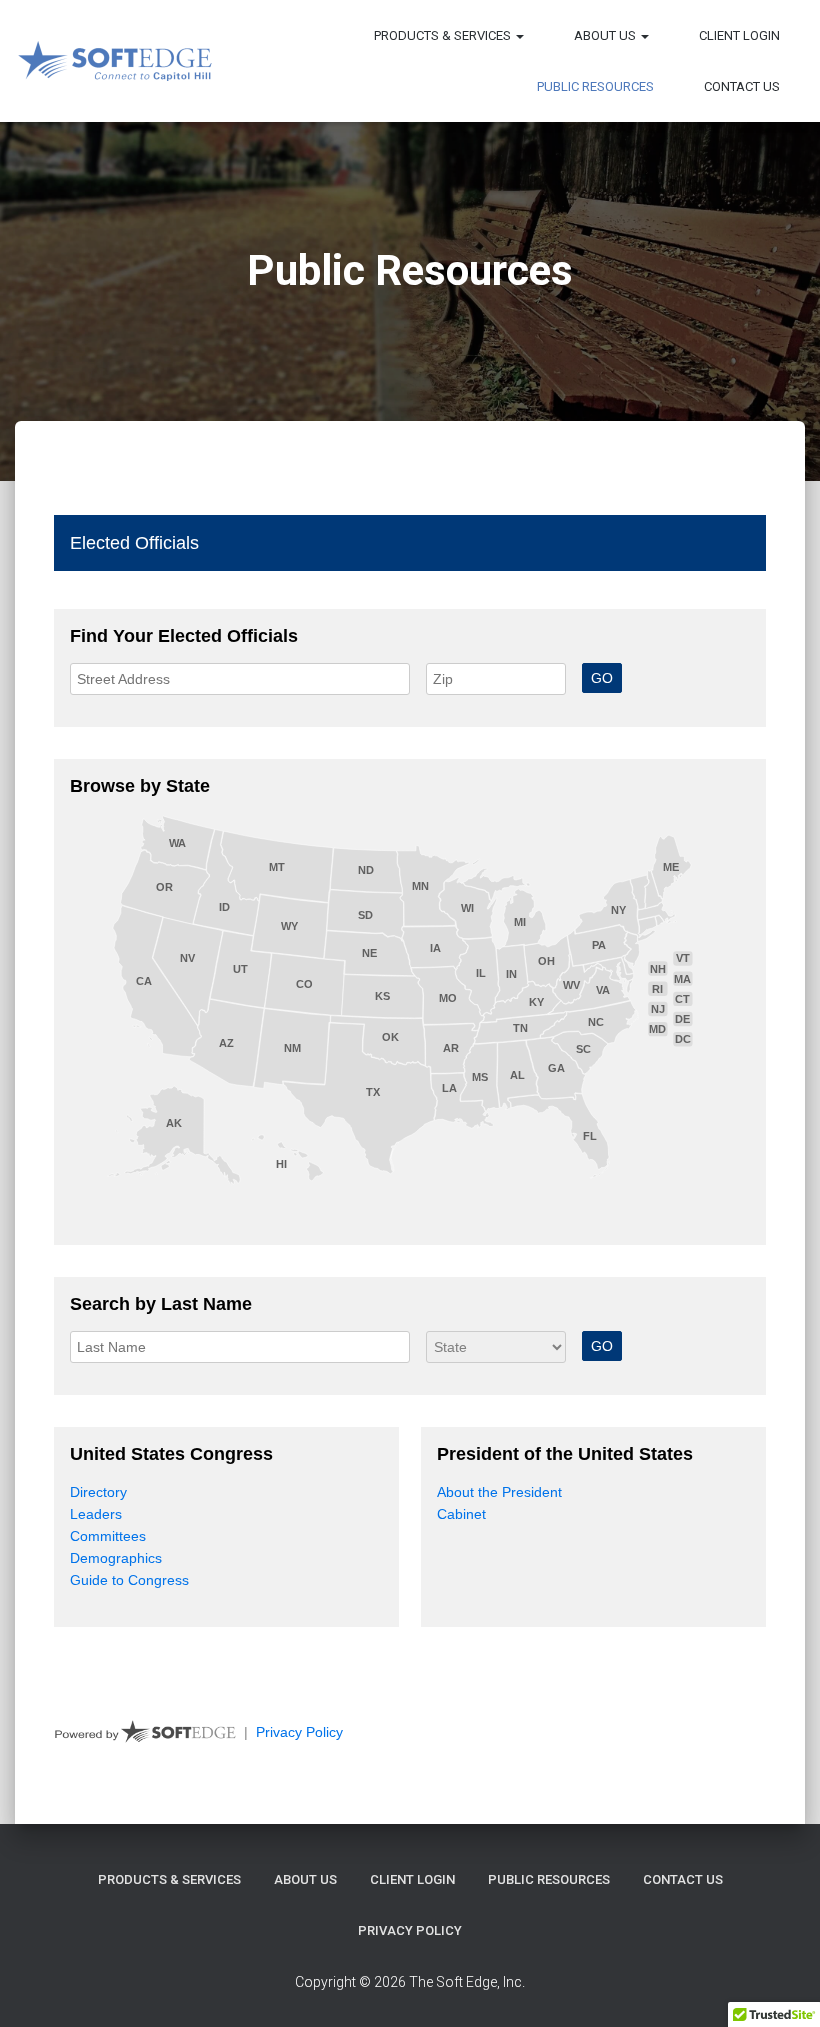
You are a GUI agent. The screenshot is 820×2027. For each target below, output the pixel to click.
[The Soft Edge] (115, 61)
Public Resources (595, 86)
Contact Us (742, 86)
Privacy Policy (410, 1930)
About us (606, 35)
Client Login (739, 35)
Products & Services (444, 35)
